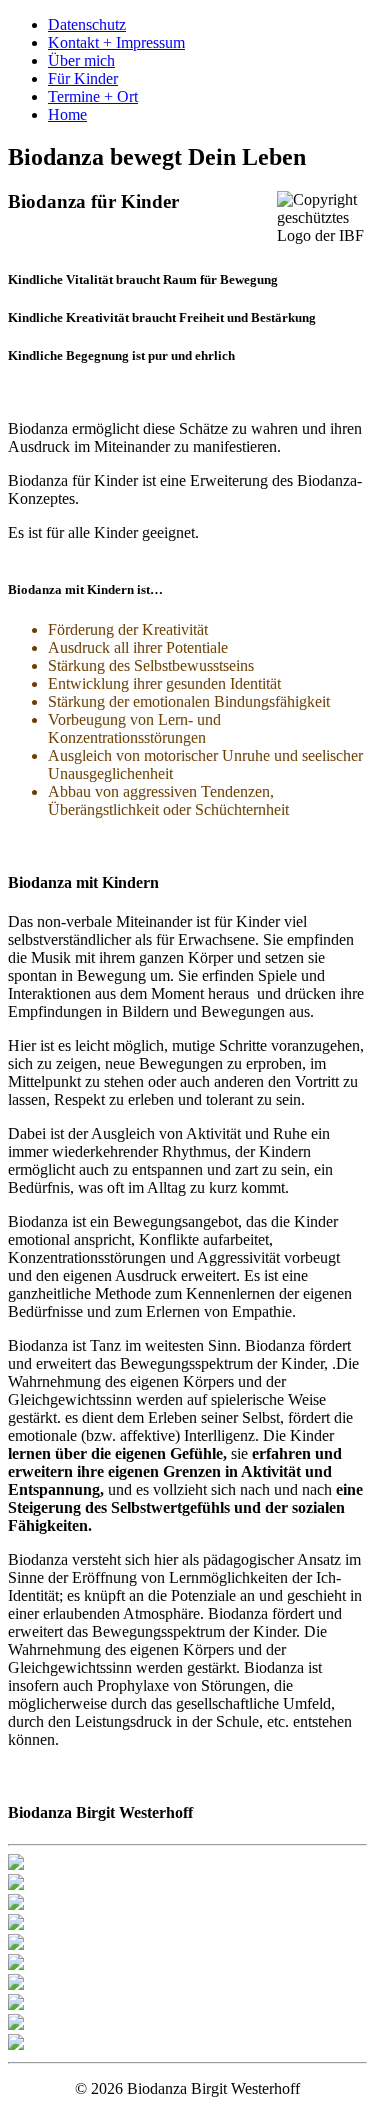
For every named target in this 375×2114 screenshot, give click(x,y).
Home (67, 114)
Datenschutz (87, 24)
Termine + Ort (93, 96)
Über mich (81, 60)
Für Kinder (83, 78)
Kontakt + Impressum (116, 42)
